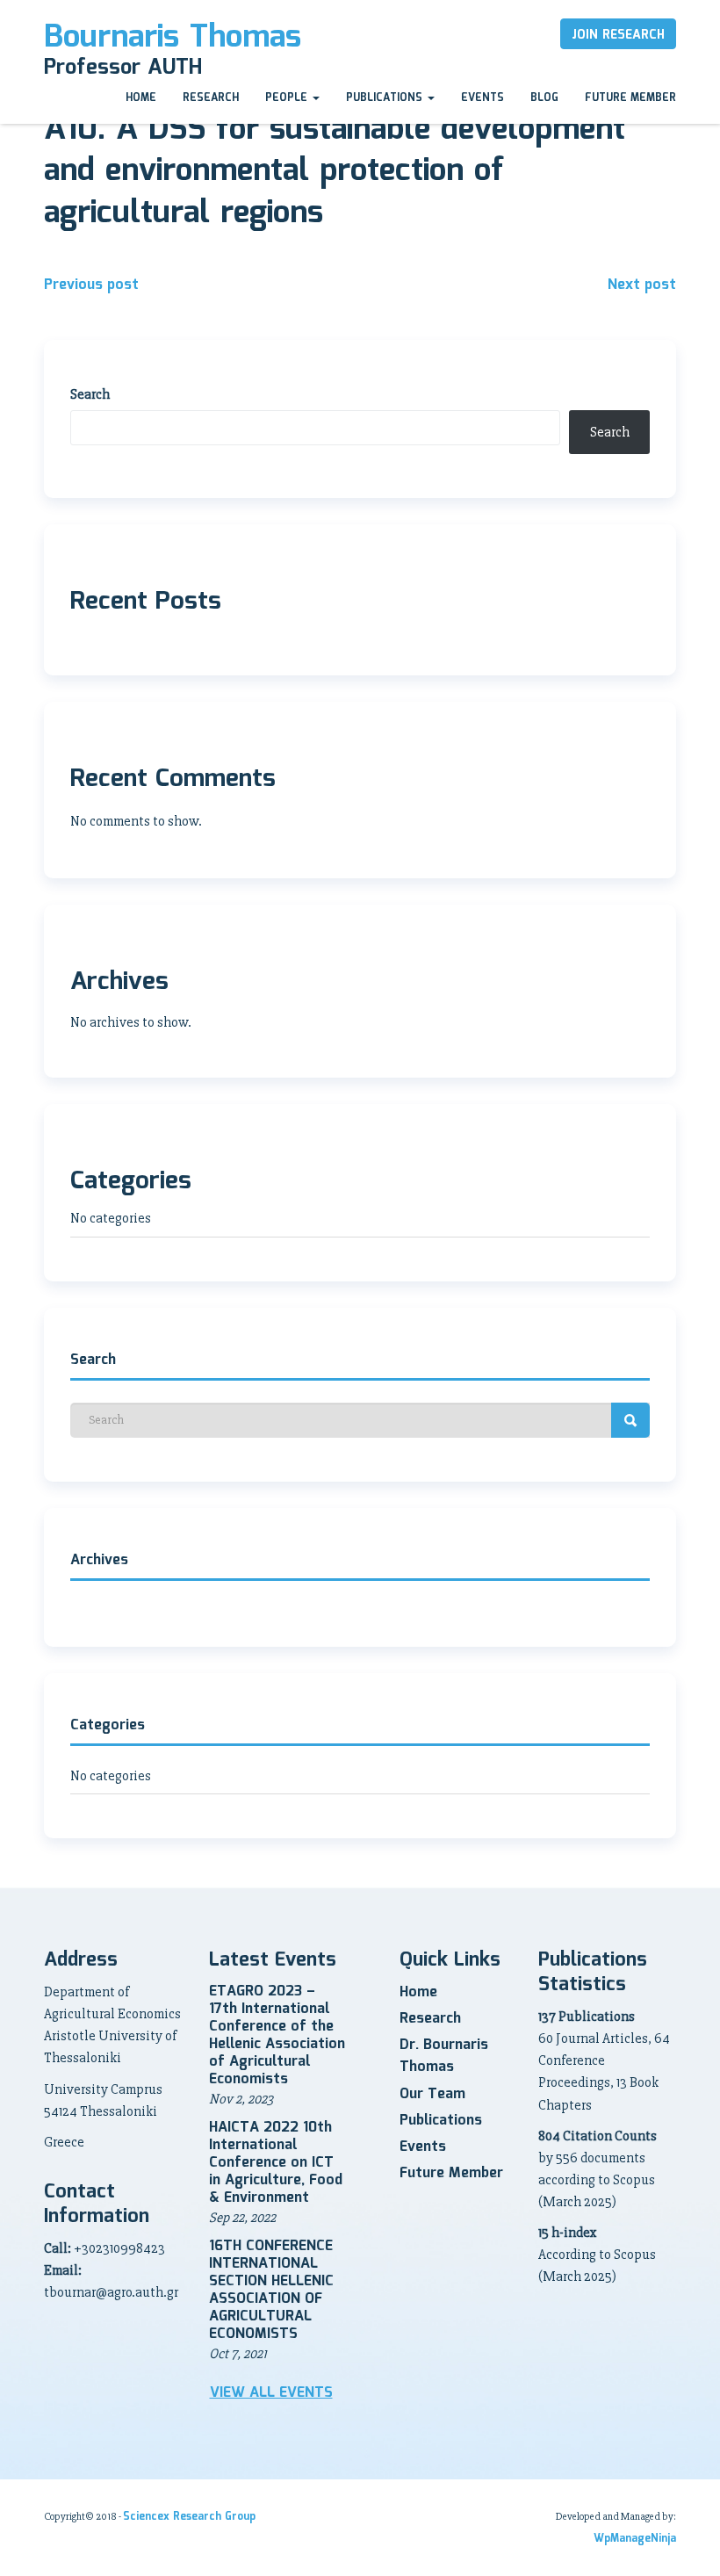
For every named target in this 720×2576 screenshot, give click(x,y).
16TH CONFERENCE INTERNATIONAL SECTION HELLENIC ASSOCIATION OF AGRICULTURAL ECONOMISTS (271, 2290)
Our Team (432, 2094)
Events (482, 98)
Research (211, 98)
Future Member (630, 98)
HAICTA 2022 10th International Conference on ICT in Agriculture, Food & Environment (276, 2163)
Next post (642, 285)
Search (90, 394)
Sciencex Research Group (189, 2517)
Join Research (618, 35)
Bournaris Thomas (173, 38)
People (288, 98)
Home (141, 98)
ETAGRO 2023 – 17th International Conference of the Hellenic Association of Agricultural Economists (277, 2035)
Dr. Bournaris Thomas (444, 2056)
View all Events (271, 2393)
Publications (386, 98)
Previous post (91, 285)
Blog (544, 98)
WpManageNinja (635, 2539)
